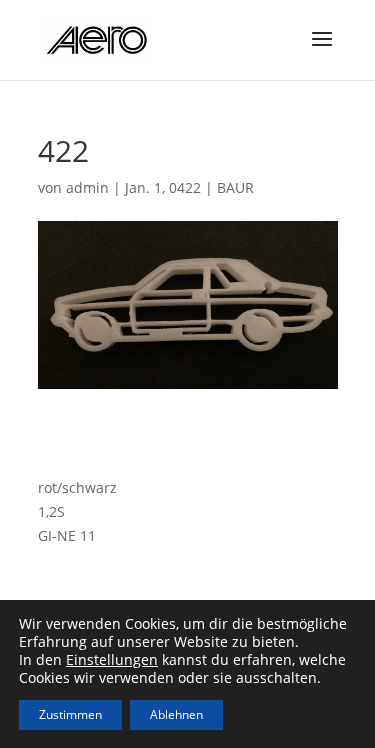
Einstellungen (112, 660)
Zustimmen (70, 714)
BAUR (235, 187)
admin (87, 187)
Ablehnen (176, 714)
